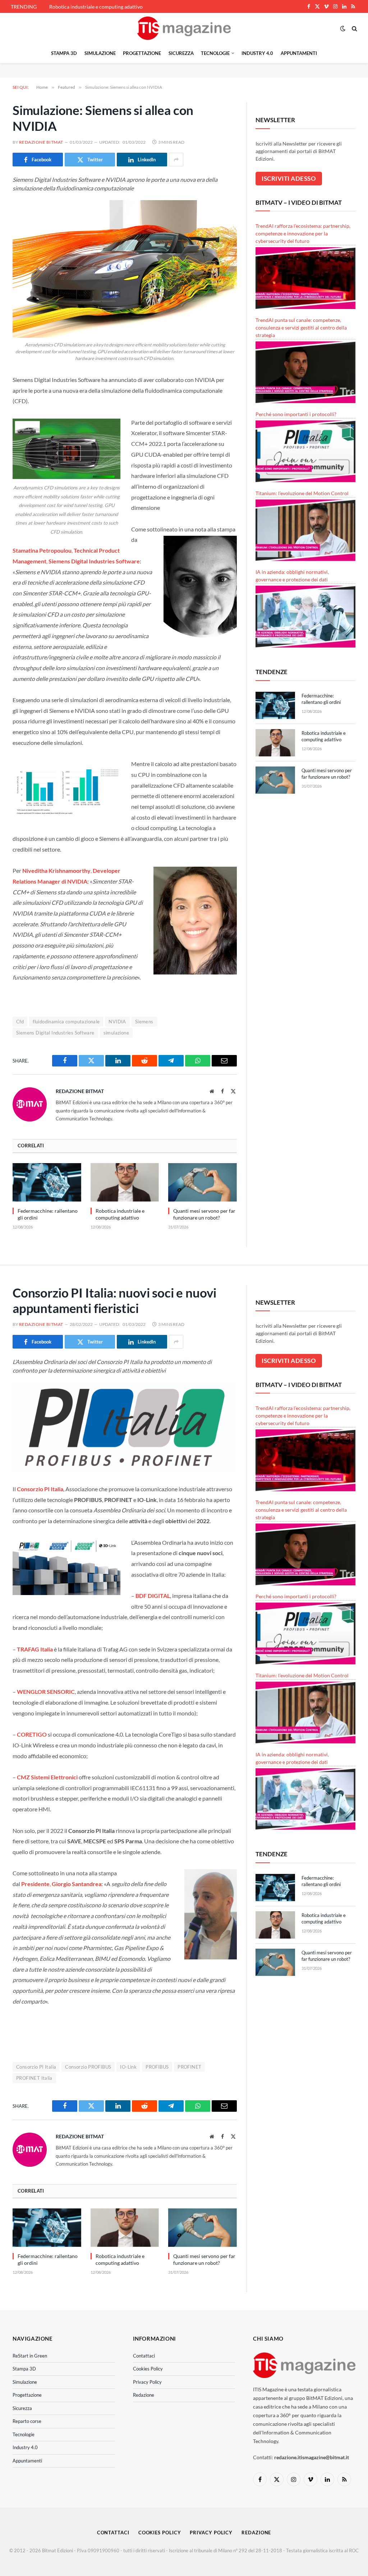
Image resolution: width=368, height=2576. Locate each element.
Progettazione (142, 53)
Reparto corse (27, 2421)
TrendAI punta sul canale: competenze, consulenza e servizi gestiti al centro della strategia (301, 328)
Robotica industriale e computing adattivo (96, 7)
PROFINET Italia (34, 2078)
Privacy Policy (147, 2382)
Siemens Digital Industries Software (55, 1033)
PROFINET (189, 2067)
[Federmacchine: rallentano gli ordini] (47, 1182)
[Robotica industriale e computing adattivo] (125, 1182)
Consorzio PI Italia (36, 2067)
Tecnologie (215, 53)
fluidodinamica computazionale (66, 1022)
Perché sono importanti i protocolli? (296, 414)
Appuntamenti (299, 53)
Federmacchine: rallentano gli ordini (48, 1214)
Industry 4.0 (257, 53)
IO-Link (128, 2067)
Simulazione (100, 53)
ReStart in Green (30, 2356)
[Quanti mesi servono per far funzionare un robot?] (203, 1182)
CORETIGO (32, 1734)
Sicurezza (181, 53)
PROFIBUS (157, 2067)
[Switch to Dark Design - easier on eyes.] (343, 28)
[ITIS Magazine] (184, 28)
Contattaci (144, 2356)
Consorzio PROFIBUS (88, 2067)
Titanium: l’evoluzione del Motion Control (302, 493)
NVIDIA (117, 1022)
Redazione (144, 2395)
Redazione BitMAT (41, 142)
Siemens (144, 1022)
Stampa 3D (64, 53)
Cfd (20, 1022)
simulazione (116, 1033)
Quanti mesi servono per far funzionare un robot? (204, 1214)
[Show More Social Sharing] (176, 160)
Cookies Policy (148, 2369)
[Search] (354, 28)
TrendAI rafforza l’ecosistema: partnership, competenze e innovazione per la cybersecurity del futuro (303, 233)
